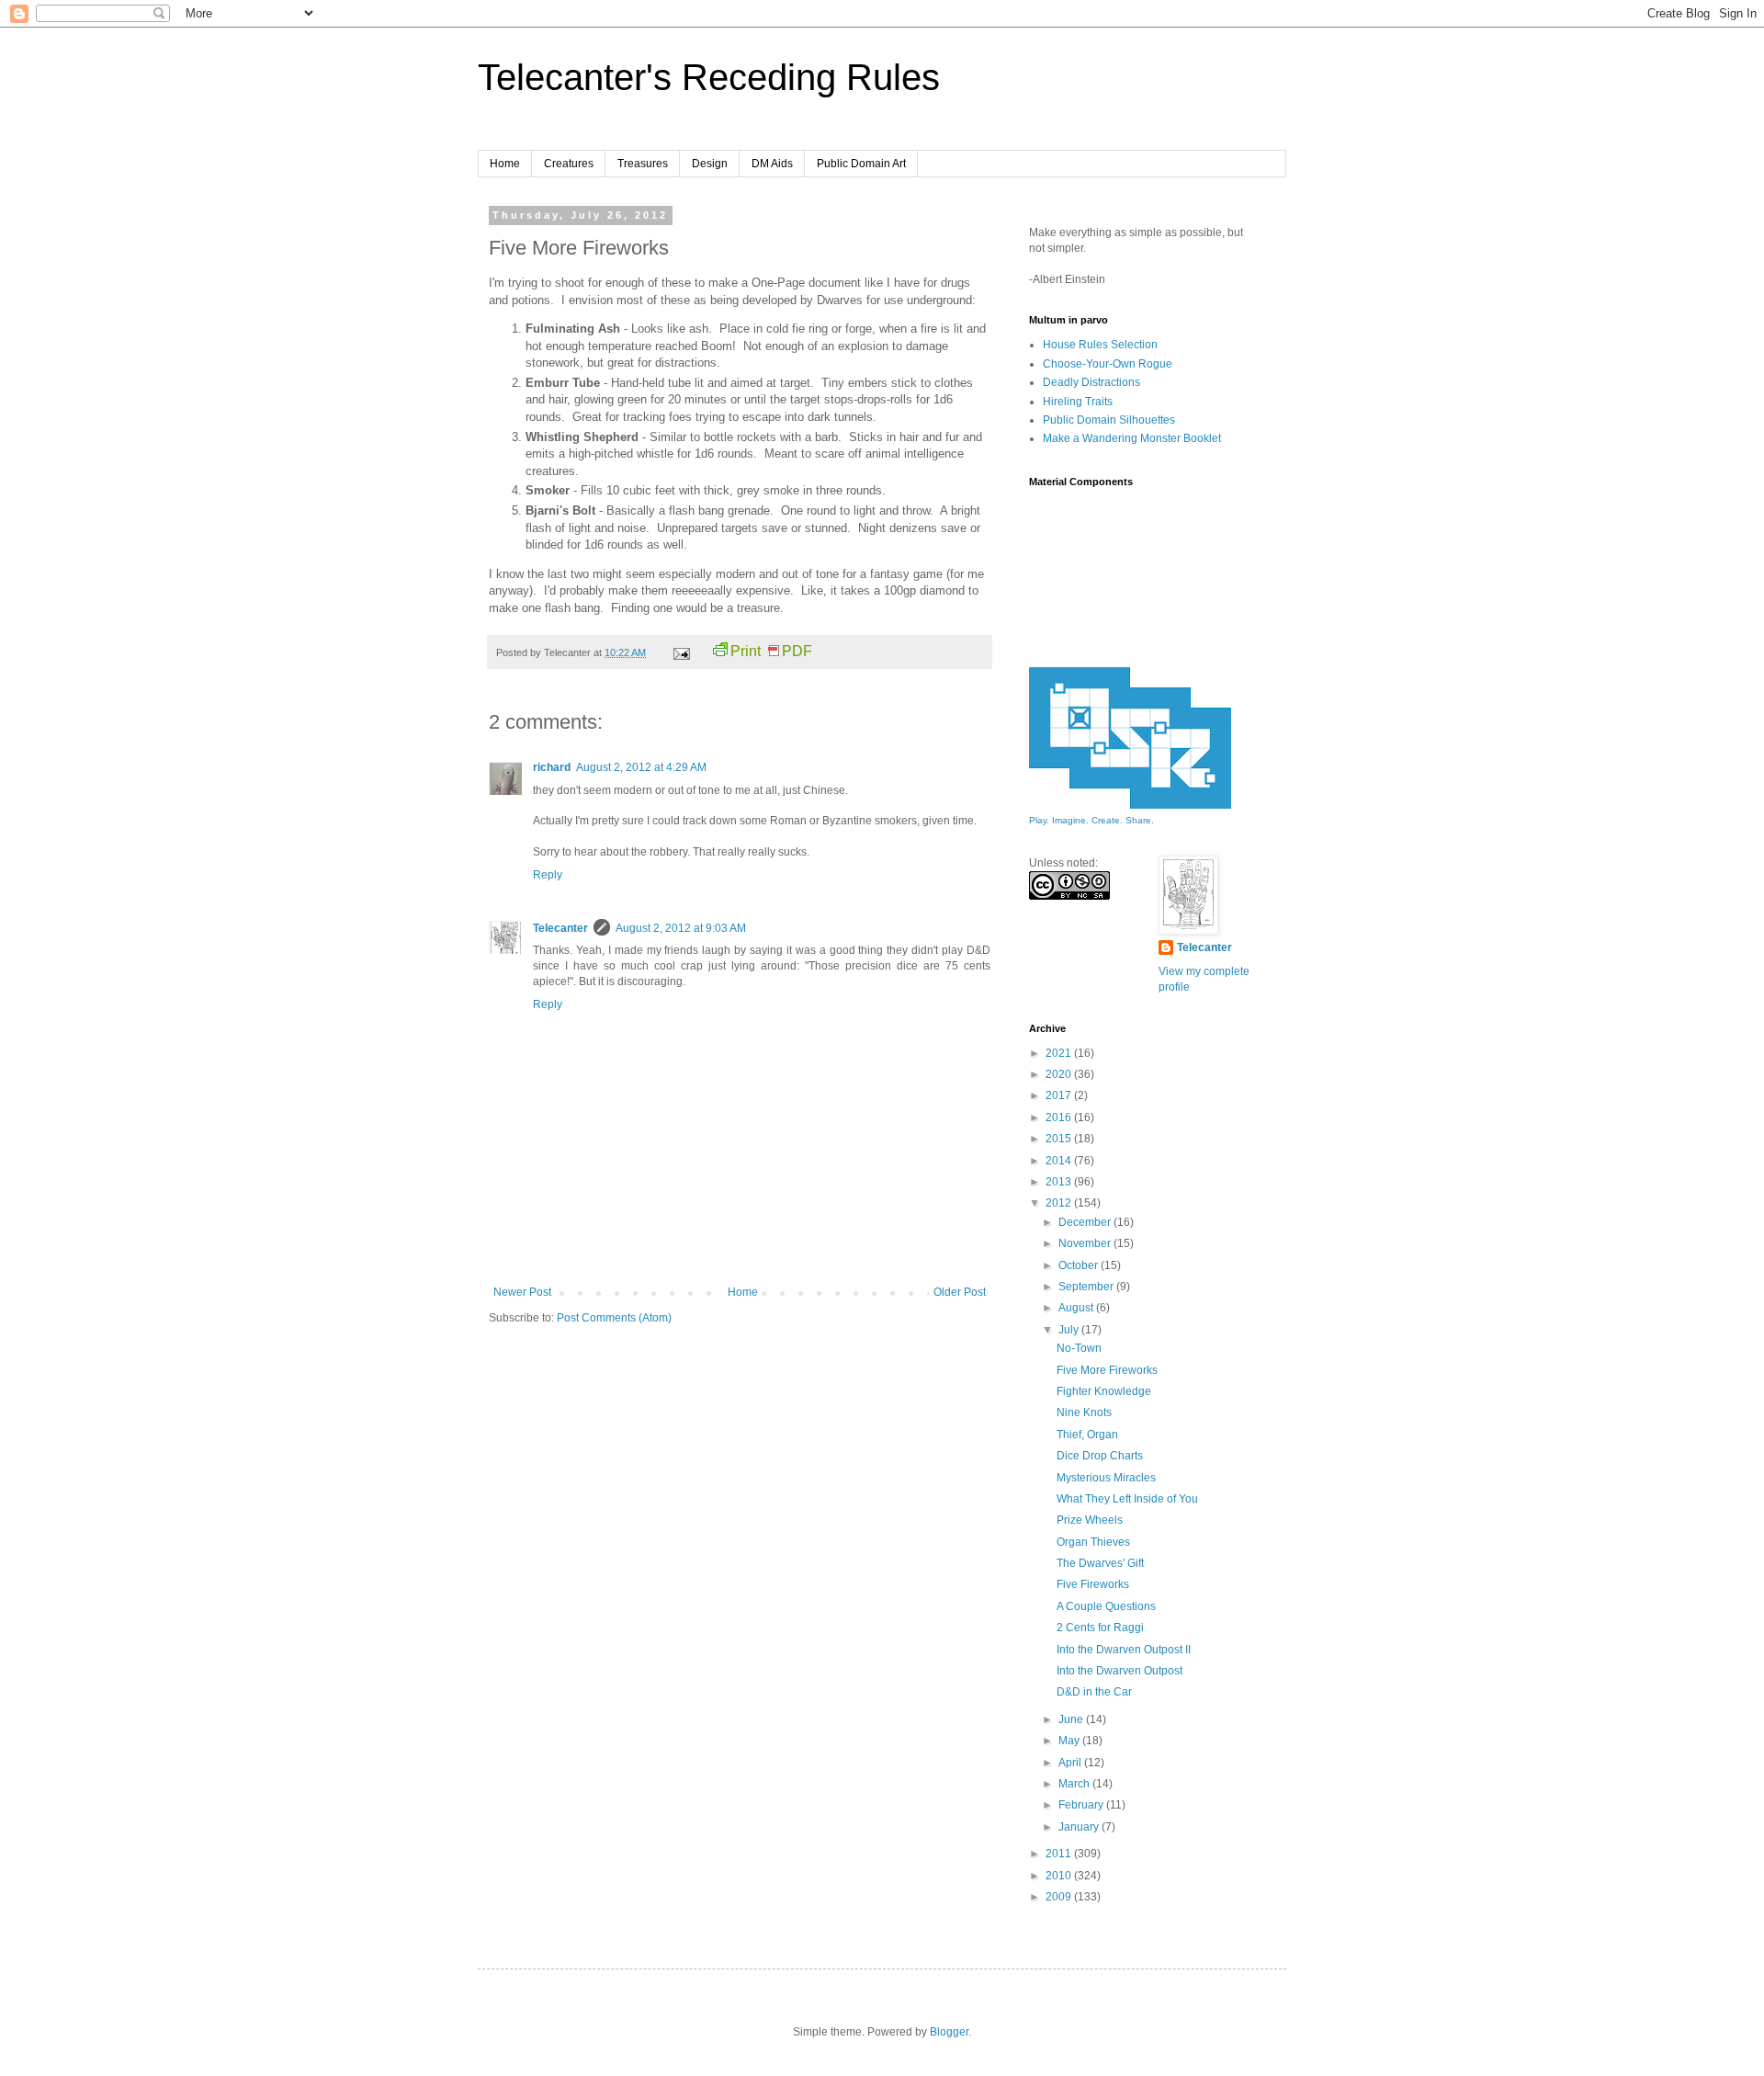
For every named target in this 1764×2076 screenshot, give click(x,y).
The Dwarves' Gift (1100, 1563)
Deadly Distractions (1091, 382)
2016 (1060, 1117)
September (1087, 1287)
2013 (1060, 1182)
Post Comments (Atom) (614, 1318)
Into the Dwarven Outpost (1119, 1671)
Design (710, 164)
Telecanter (560, 928)
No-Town (1079, 1348)
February (1082, 1805)
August (1077, 1308)
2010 (1060, 1876)
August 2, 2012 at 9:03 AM (681, 928)
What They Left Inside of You (1127, 1499)
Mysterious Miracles (1106, 1478)
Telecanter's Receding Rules (709, 77)
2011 (1060, 1854)
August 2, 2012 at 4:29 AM (641, 767)
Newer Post (522, 1292)
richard (552, 767)
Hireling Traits (1078, 402)
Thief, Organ (1087, 1435)
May (1070, 1741)
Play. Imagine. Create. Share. (1091, 820)
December (1086, 1222)
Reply (548, 875)
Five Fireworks (1093, 1584)
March (1075, 1784)
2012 (1060, 1203)
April (1071, 1763)
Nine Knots (1084, 1412)
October (1080, 1265)
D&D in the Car (1094, 1692)
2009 (1060, 1897)
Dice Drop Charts (1100, 1456)
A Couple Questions (1106, 1606)
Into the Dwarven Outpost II (1124, 1650)
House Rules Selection (1100, 345)
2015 (1060, 1139)
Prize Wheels (1090, 1520)
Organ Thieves (1093, 1542)
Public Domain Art (861, 164)
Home (505, 164)
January (1080, 1827)
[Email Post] (681, 652)
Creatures (569, 164)
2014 (1060, 1161)
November (1086, 1243)
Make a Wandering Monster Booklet (1132, 438)
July (1070, 1330)
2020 (1060, 1074)
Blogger (949, 2032)
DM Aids (772, 164)
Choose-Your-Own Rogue (1108, 364)
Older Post (960, 1292)
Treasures (643, 164)
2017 (1060, 1095)
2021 (1060, 1053)
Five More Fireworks (1107, 1370)
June (1072, 1719)
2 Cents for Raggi (1100, 1628)
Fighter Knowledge (1104, 1391)
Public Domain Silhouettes (1109, 420)
